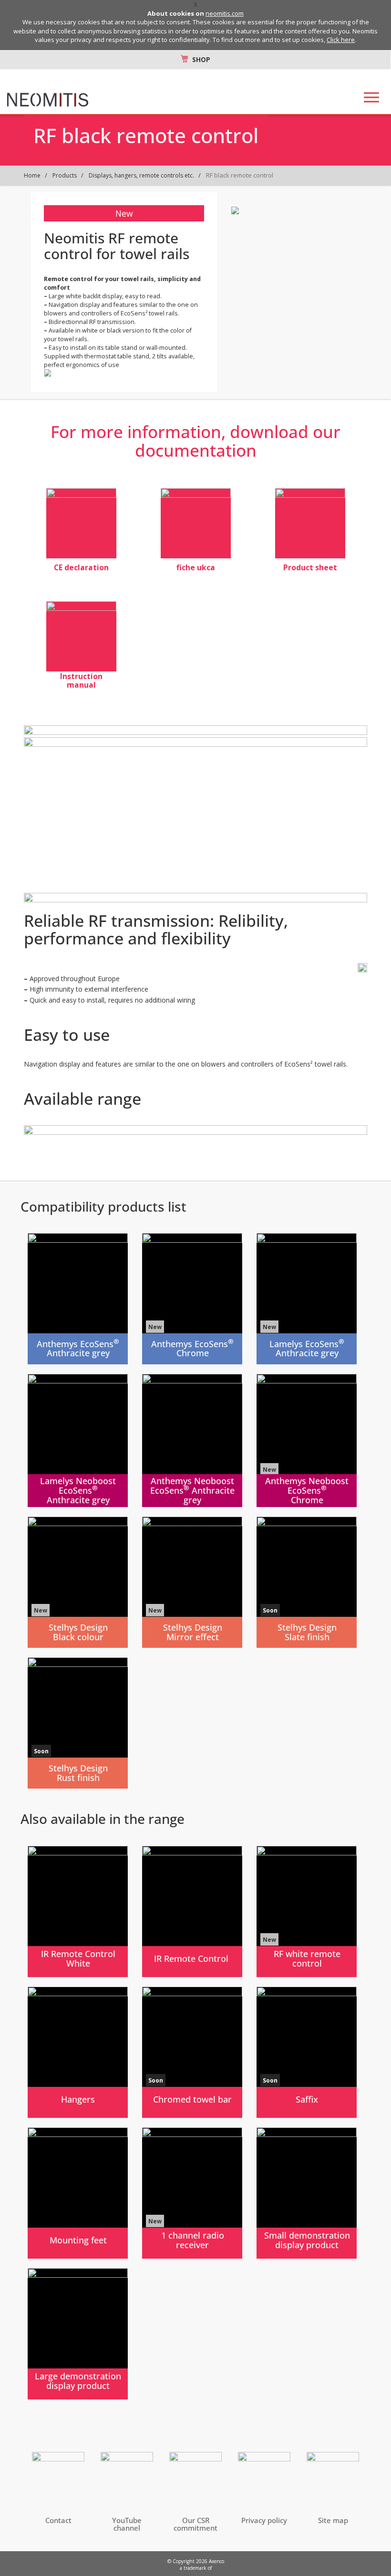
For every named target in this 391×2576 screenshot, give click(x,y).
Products (65, 175)
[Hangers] (78, 2052)
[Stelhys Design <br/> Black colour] (78, 1582)
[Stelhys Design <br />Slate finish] (307, 1582)
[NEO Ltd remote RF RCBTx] (81, 523)
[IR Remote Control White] (78, 1911)
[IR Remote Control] (192, 1911)
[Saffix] (307, 2052)
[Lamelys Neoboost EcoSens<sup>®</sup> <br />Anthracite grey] (78, 1440)
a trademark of (196, 2568)
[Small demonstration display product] (307, 2193)
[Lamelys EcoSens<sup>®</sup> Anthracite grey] (307, 1299)
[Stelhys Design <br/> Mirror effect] (192, 1582)
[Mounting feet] (78, 2193)
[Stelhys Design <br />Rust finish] (78, 1723)
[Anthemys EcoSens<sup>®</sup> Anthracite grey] (78, 1299)
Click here (341, 40)
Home (32, 175)
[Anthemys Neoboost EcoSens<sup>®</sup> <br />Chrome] (307, 1440)
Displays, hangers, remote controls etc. (141, 175)
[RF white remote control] (307, 1911)
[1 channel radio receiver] (192, 2193)
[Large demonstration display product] (78, 2334)
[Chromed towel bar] (192, 2052)
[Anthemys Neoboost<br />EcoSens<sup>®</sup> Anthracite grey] (192, 1440)
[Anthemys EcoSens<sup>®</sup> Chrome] (192, 1299)
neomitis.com (225, 13)
